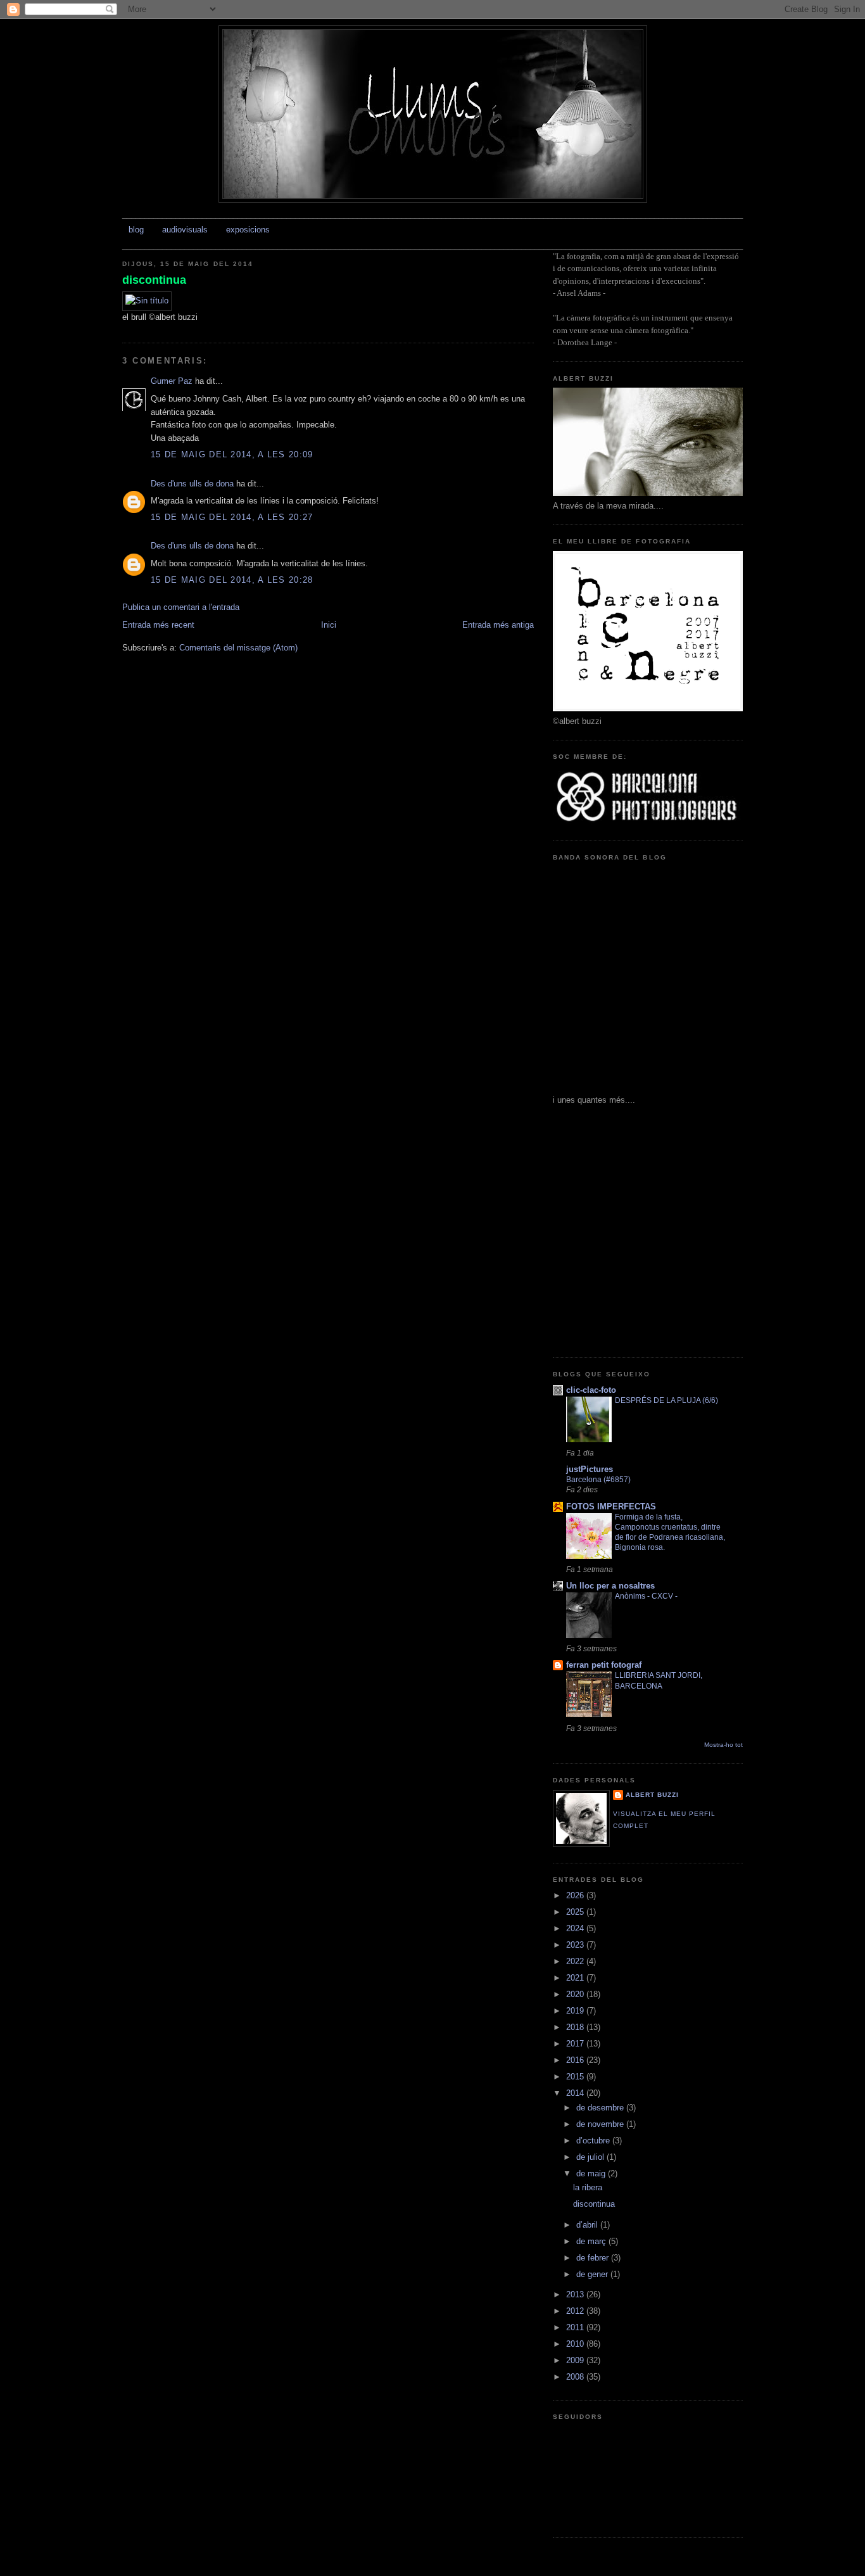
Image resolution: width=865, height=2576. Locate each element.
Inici (329, 625)
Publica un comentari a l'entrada (181, 607)
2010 (576, 2344)
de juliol (591, 2157)
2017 (576, 2044)
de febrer (594, 2258)
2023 (576, 1945)
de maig (592, 2173)
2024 (576, 1928)
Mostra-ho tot (723, 1745)
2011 (576, 2327)
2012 (576, 2311)
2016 (576, 2060)
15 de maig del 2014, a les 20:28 (232, 580)
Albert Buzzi (652, 1795)
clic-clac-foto (591, 1390)
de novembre (601, 2124)
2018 (576, 2027)
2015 (576, 2077)
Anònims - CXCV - (646, 1596)
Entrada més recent (158, 625)
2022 (576, 1961)
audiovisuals (185, 230)
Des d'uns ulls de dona (192, 484)
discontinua (154, 280)
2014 (576, 2093)
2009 (576, 2360)
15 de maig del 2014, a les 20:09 (232, 454)
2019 (576, 2011)
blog (136, 230)
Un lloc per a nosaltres (610, 1586)
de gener (593, 2274)
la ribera (588, 2187)
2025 (576, 1912)
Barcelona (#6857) (598, 1480)
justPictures (590, 1469)
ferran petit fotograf (604, 1665)
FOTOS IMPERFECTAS (611, 1507)
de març (592, 2241)
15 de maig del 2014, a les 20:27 (232, 517)
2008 (576, 2377)
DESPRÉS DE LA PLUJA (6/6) (666, 1400)
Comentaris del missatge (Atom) (238, 648)
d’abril (588, 2225)
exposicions (248, 230)
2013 (576, 2294)
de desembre (601, 2108)
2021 (576, 1978)
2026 (576, 1895)
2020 (576, 1994)
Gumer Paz (172, 381)
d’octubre (594, 2141)
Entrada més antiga (498, 625)
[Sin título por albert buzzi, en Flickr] (147, 301)
